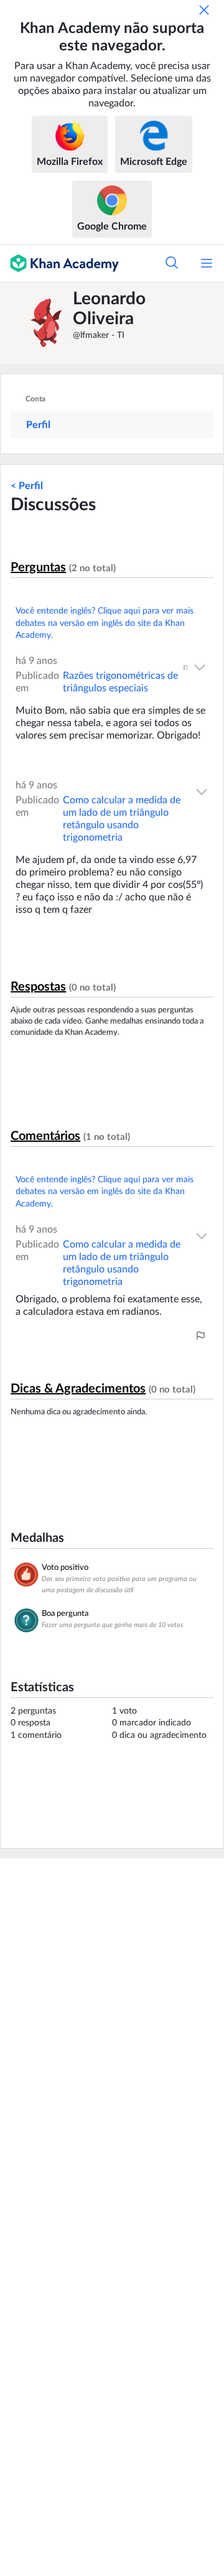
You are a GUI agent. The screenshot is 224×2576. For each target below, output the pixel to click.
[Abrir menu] (207, 263)
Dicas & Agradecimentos (78, 1389)
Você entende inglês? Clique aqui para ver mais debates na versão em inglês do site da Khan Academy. (105, 623)
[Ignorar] (204, 10)
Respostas (38, 987)
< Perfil (27, 486)
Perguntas (38, 567)
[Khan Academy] (59, 263)
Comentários (45, 1136)
